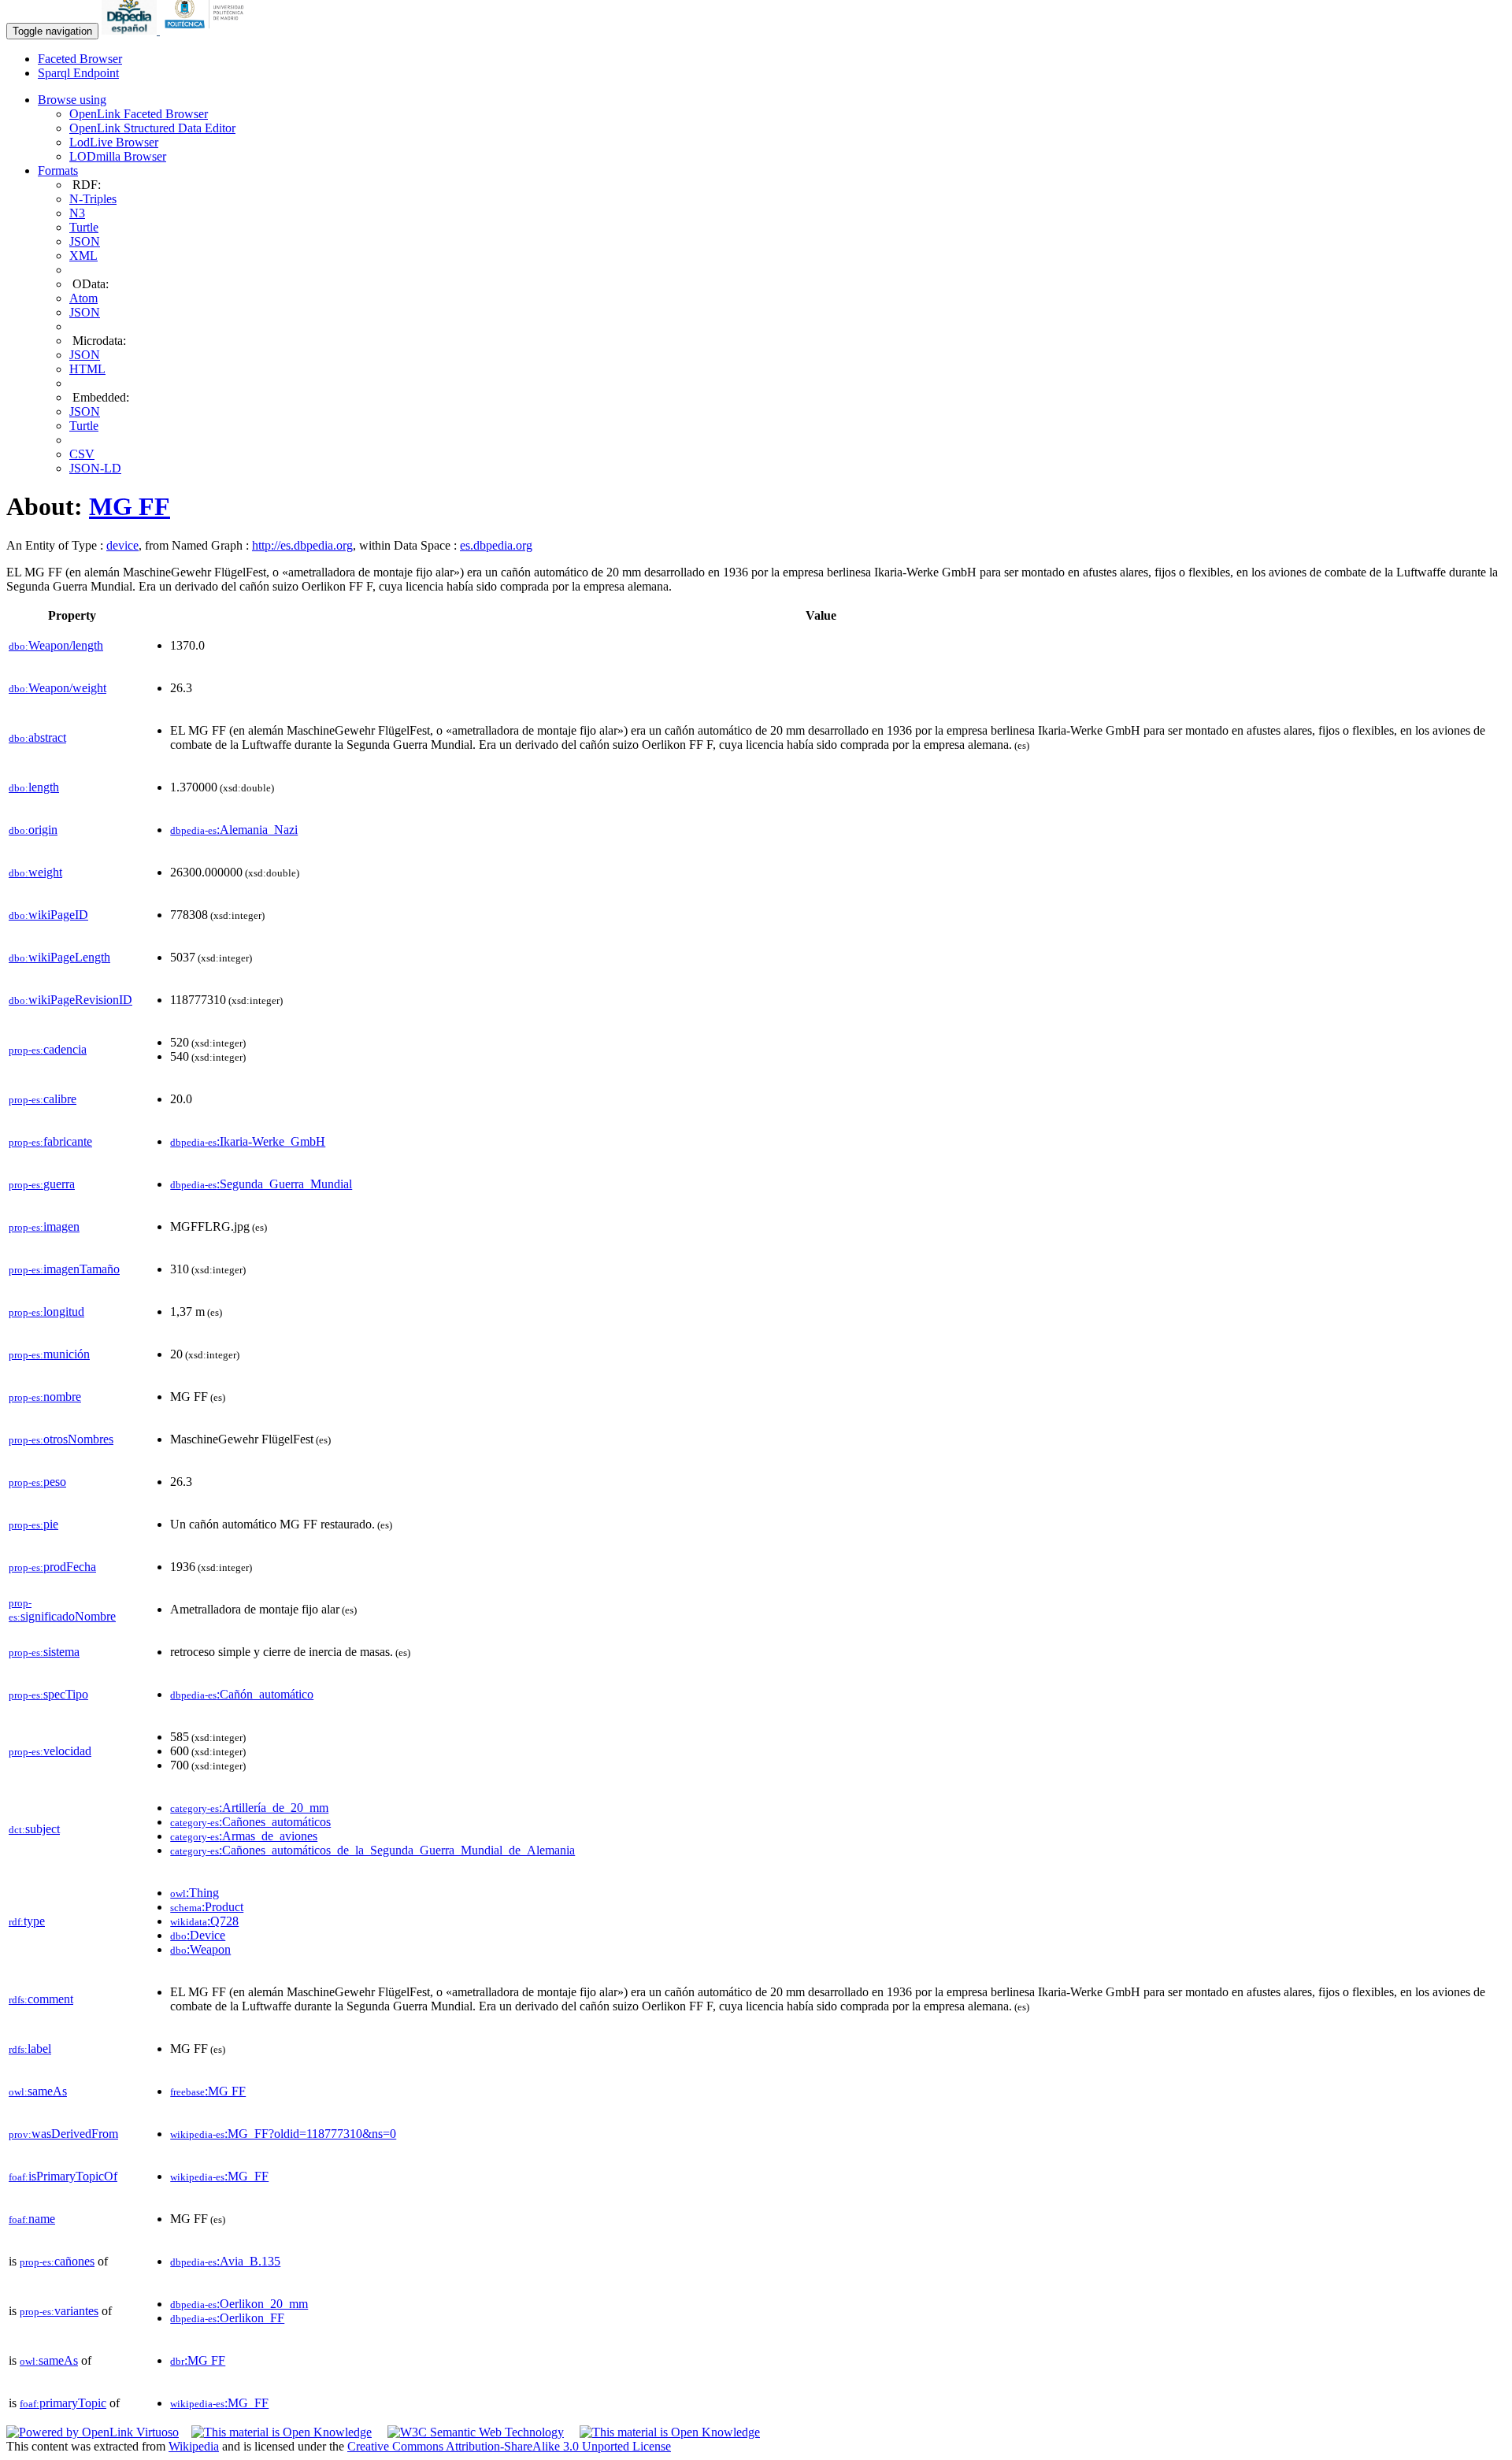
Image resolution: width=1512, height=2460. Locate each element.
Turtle (84, 227)
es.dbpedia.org (496, 545)
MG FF (130, 506)
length (34, 787)
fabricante (50, 1141)
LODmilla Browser (118, 156)
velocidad (50, 1751)
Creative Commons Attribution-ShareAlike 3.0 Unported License (509, 2446)
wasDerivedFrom (63, 2134)
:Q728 (204, 1921)
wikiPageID (48, 915)
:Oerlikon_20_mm (239, 2304)
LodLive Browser (114, 142)
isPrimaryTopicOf (63, 2176)
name (32, 2219)
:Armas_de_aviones (244, 1836)
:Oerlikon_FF (227, 2318)
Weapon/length (56, 645)
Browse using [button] (72, 100)
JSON (85, 241)
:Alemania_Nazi (234, 830)
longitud (46, 1312)
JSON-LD (95, 468)
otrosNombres (61, 1439)
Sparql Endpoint (78, 73)
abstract (37, 737)
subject (34, 1829)
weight (35, 872)
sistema (44, 1652)
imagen (44, 1226)
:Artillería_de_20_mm (249, 1808)
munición (49, 1354)
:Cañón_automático (242, 1694)
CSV (82, 454)
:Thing (195, 1893)
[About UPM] (207, 30)
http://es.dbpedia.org (302, 545)
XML (83, 256)
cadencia (48, 1049)
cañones (57, 2261)
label (30, 2049)
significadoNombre (62, 1610)
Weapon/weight (57, 688)
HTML (87, 369)
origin (33, 830)
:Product (207, 1907)
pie (33, 1524)
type (27, 1921)
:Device (198, 1935)
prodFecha (52, 1567)
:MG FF (208, 2091)
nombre (45, 1397)
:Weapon (200, 1949)
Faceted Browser (80, 59)
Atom (83, 298)
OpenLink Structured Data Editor (152, 128)
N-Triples (93, 199)
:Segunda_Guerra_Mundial (261, 1184)
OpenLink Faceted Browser (139, 114)
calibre (43, 1099)
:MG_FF (219, 2176)
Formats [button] (58, 170)
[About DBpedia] (131, 30)
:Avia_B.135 (225, 2261)
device (122, 545)
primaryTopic (63, 2403)
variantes (59, 2311)
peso (37, 1482)
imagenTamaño (64, 1269)
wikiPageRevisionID (70, 1000)
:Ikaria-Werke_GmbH (248, 1141)
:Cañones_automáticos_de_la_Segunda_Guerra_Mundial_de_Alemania (372, 1850)
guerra (42, 1184)
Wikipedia (194, 2446)
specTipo (48, 1694)
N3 (77, 213)
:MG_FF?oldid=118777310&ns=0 (283, 2134)
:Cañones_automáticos (250, 1822)
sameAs (38, 2091)
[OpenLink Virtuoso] (93, 2432)
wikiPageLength (59, 957)
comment (41, 1999)
